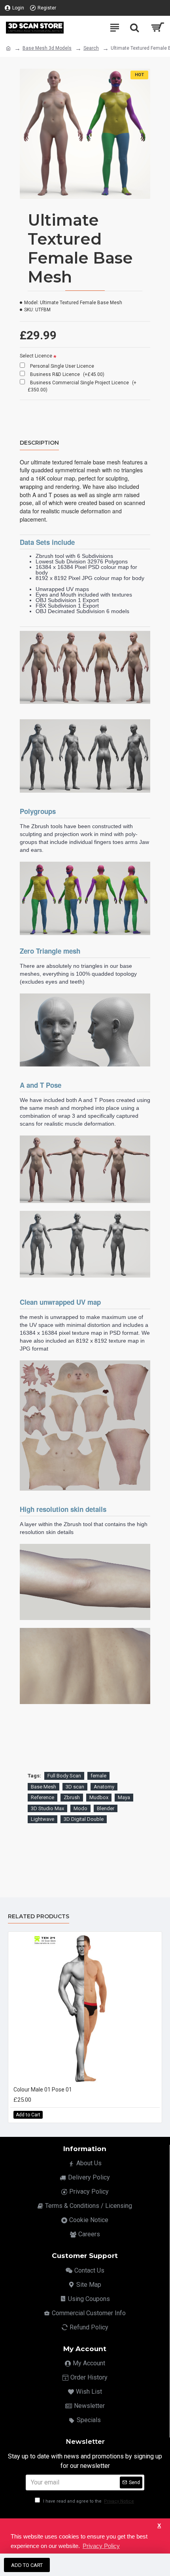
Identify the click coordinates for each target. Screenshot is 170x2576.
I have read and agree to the (88, 2501)
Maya (124, 1797)
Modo (80, 1808)
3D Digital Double (84, 1819)
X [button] (159, 2526)
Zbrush (72, 1797)
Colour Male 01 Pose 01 (43, 2090)
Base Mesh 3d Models (47, 48)
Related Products (39, 1917)
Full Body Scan (64, 1776)
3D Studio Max (47, 1808)
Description (39, 443)
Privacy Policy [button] (101, 2546)
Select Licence (36, 356)
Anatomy (104, 1787)
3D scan (75, 1787)
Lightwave (42, 1819)
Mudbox (99, 1797)
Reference (42, 1797)
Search (91, 48)
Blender (106, 1808)
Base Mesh (43, 1787)
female (98, 1776)
